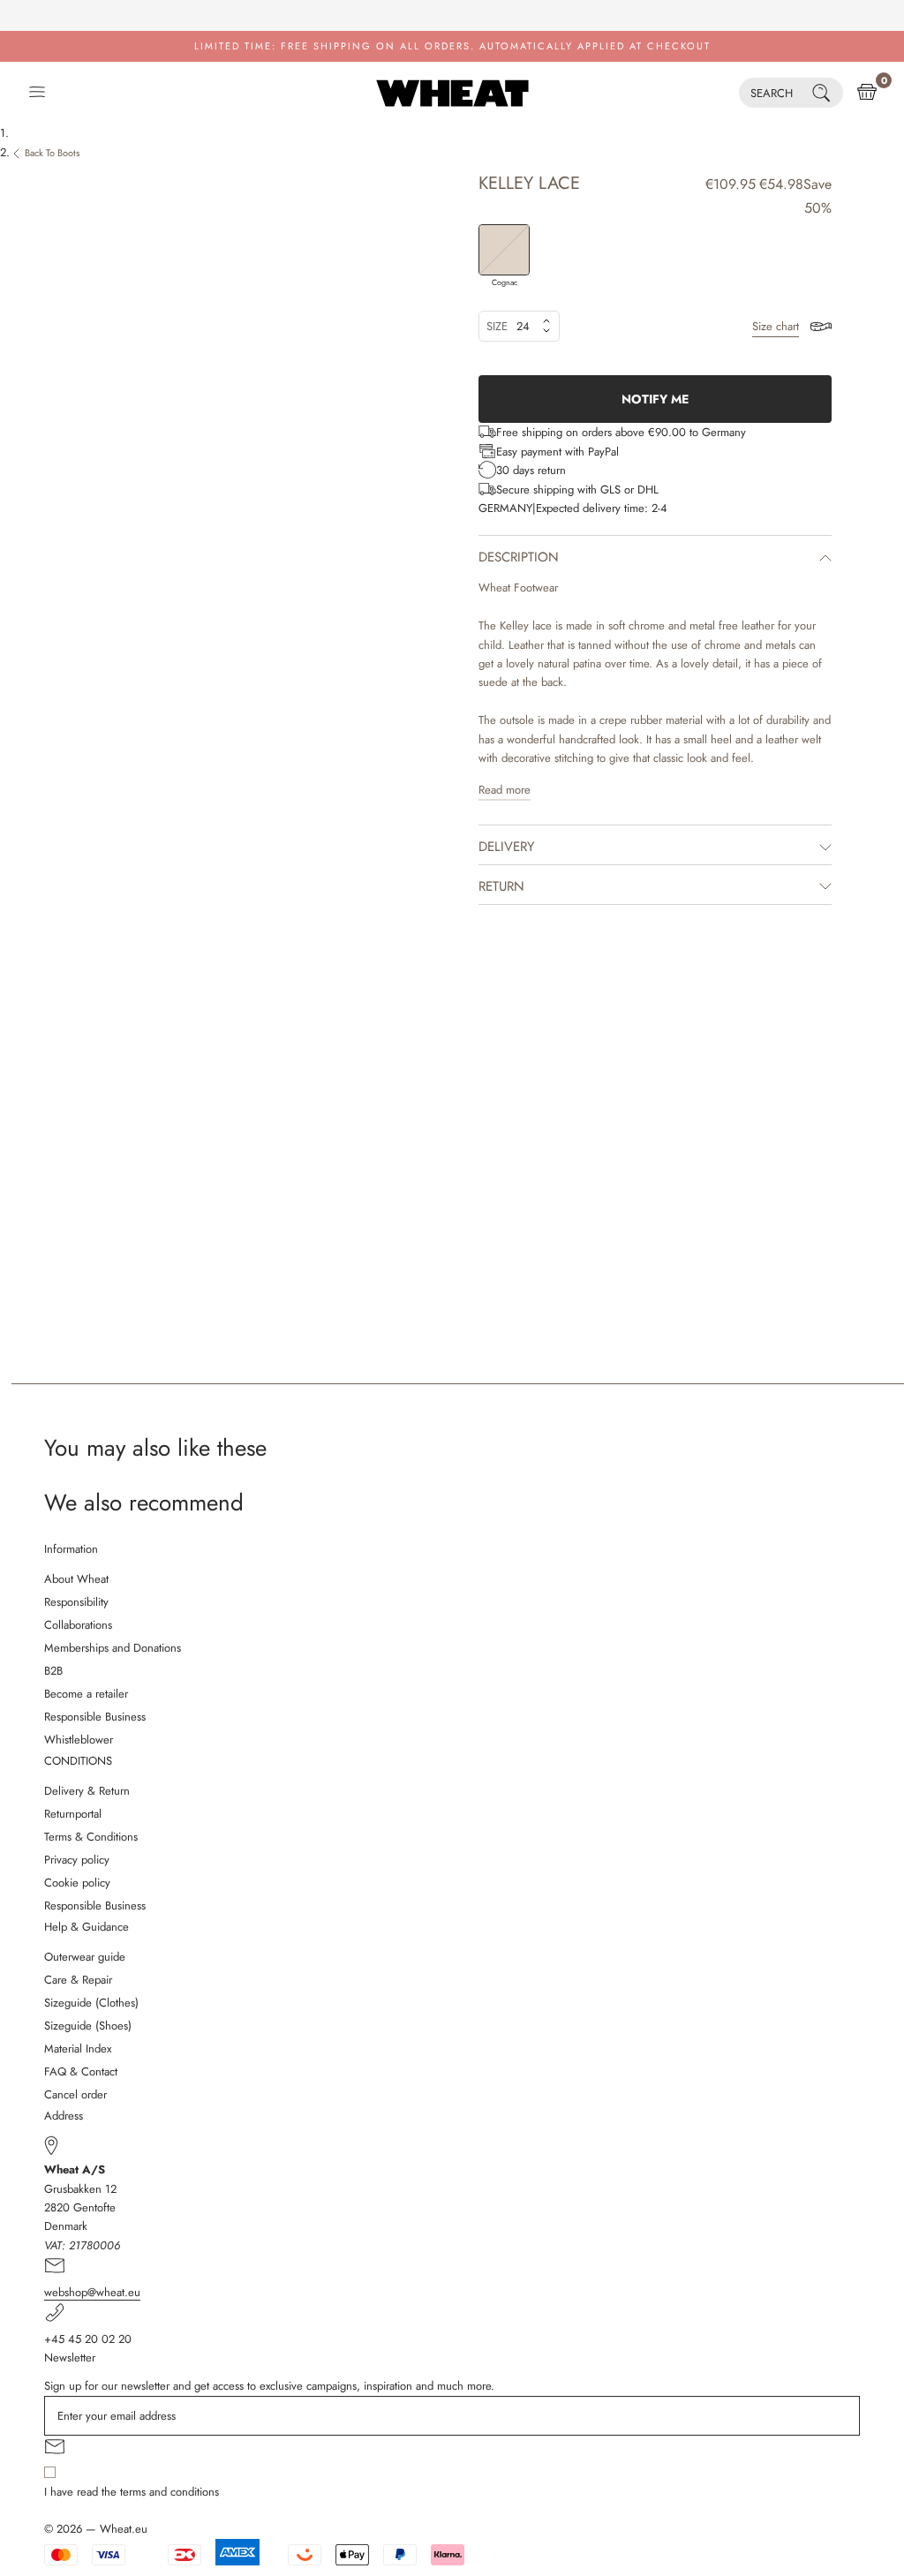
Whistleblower (79, 1740)
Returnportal (73, 1814)
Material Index (78, 2049)
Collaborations (78, 1625)
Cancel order (75, 2094)
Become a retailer (86, 1694)
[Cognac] (504, 250)
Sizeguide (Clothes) (91, 2003)
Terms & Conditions (91, 1837)
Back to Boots (52, 153)
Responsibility (76, 1602)
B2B (53, 1671)
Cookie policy (77, 1883)
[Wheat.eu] (452, 93)
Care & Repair (78, 1980)
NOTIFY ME (655, 399)
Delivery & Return (87, 1791)
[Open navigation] (37, 93)
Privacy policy (77, 1860)
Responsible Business (95, 1717)
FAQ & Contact (81, 2071)
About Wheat (76, 1579)
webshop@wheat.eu (92, 2292)
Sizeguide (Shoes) (88, 2026)
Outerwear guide (85, 1957)
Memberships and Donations (113, 1648)
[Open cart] (867, 93)
